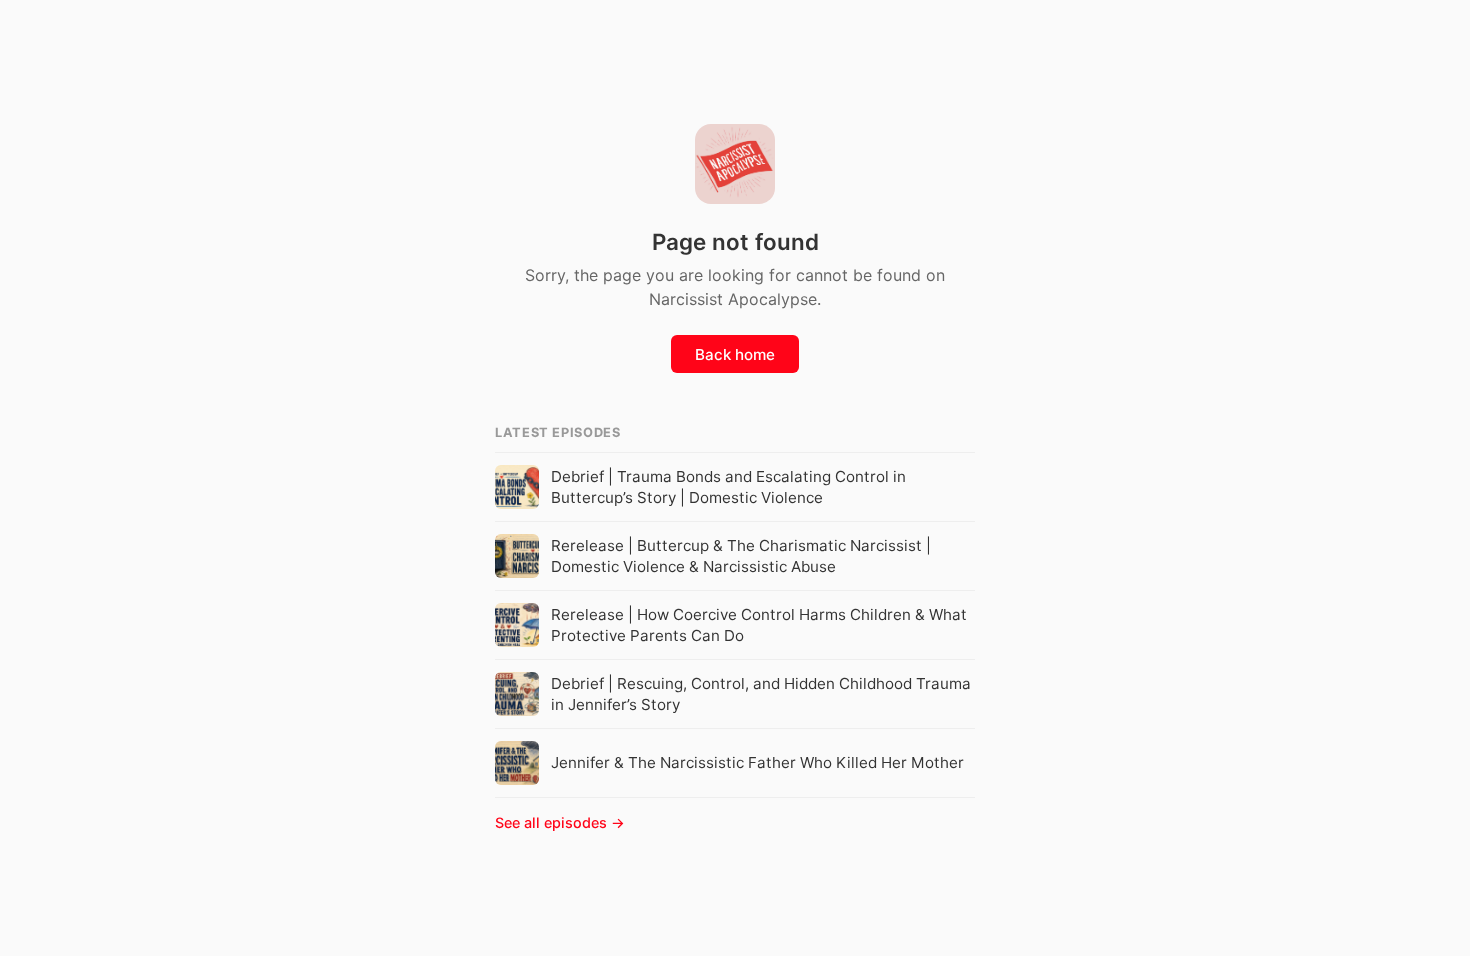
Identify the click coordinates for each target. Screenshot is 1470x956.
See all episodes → (560, 822)
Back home (735, 354)
